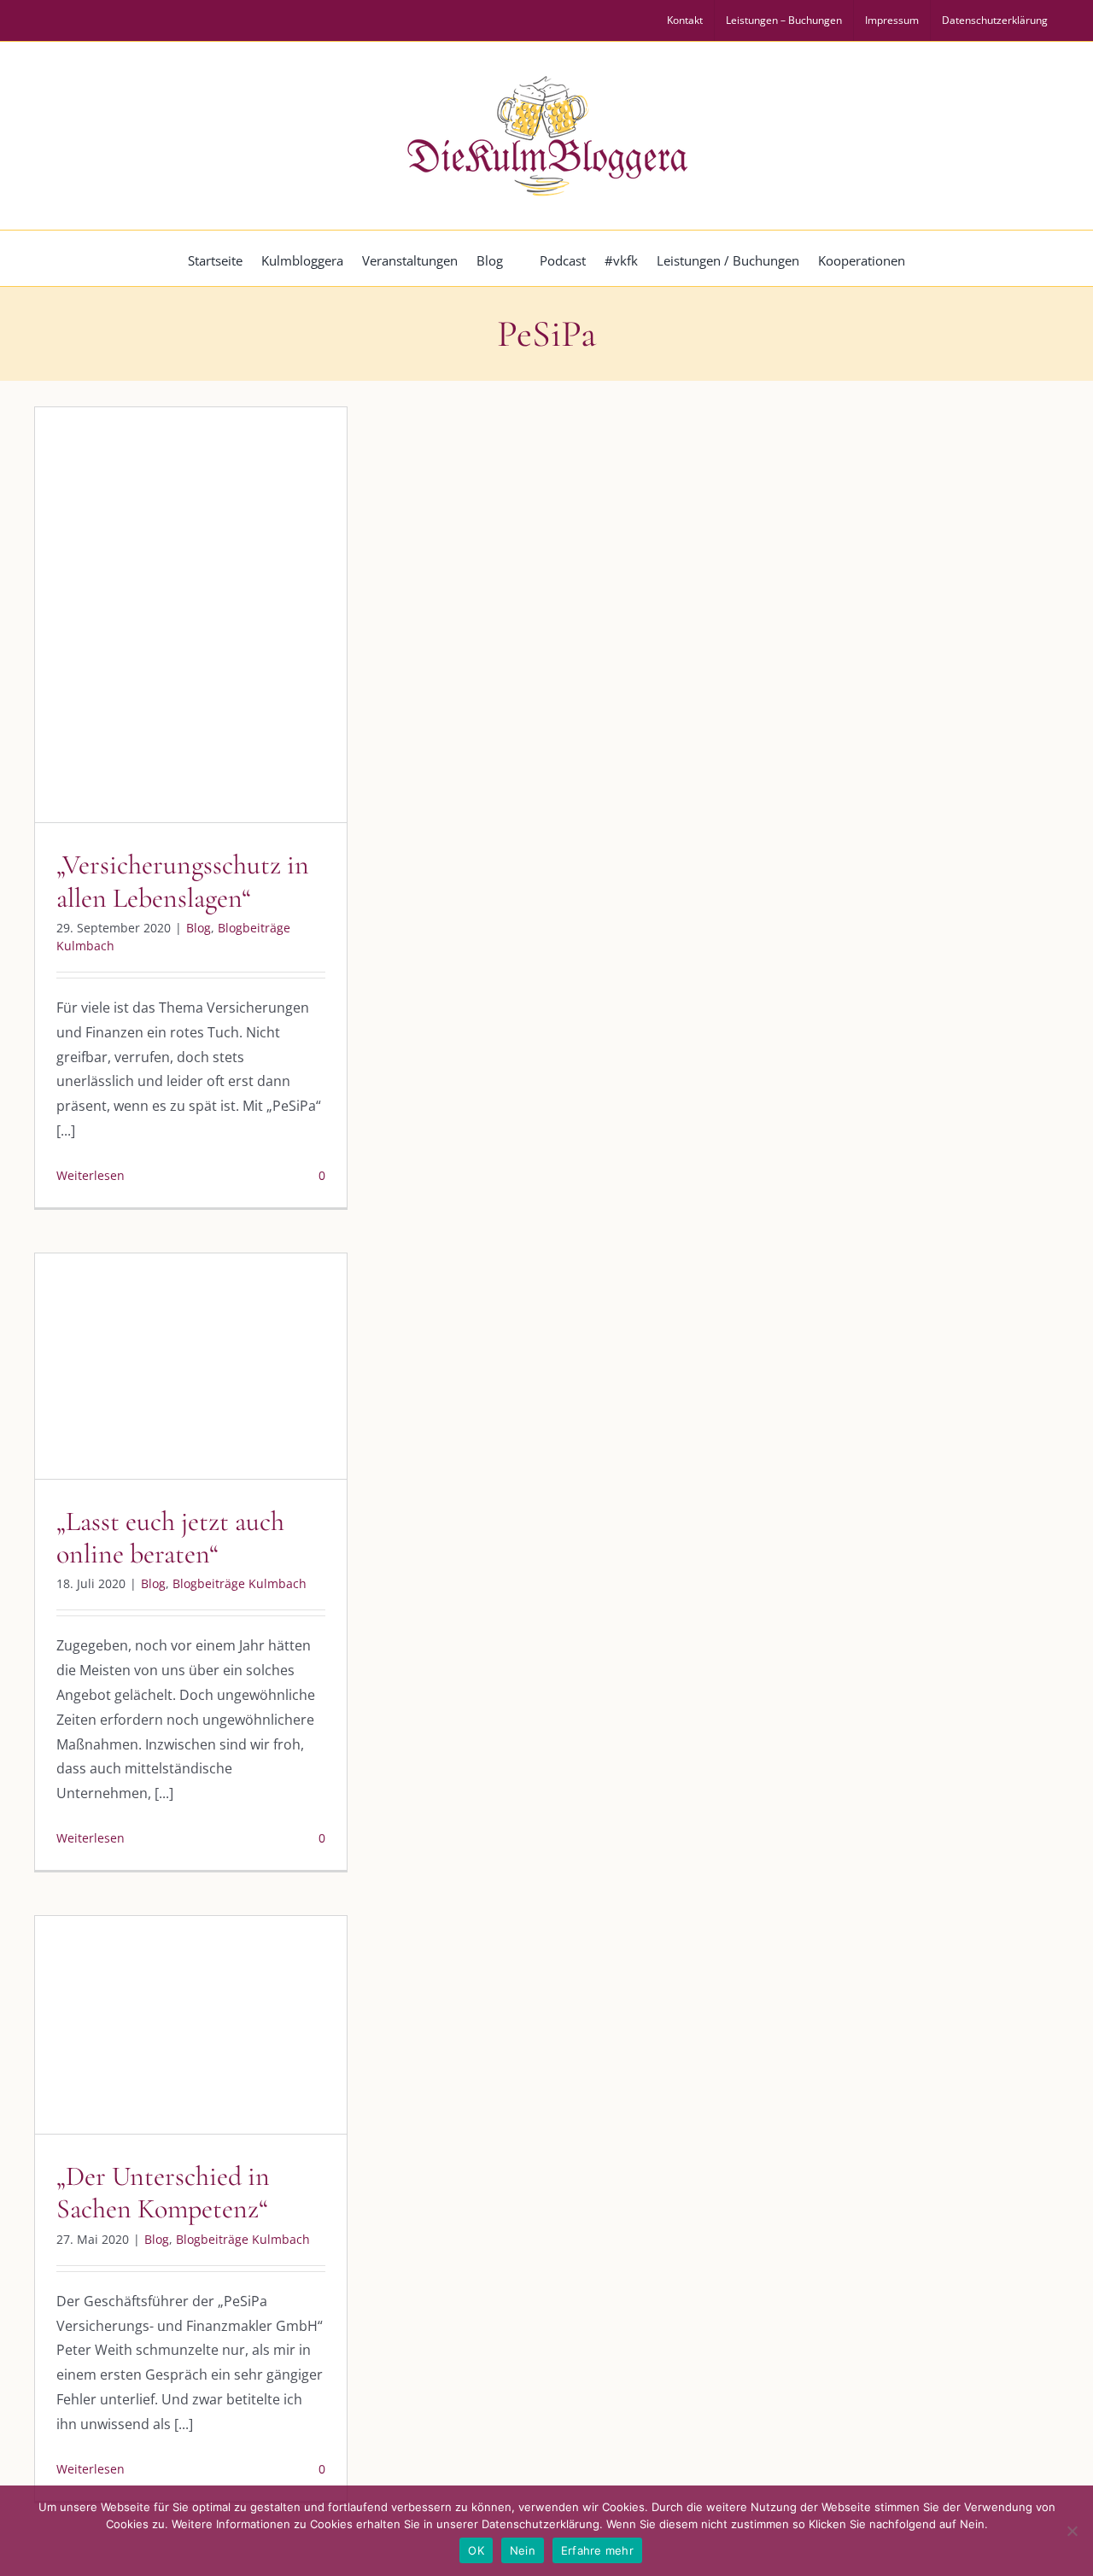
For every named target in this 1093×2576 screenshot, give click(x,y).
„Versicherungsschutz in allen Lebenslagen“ (183, 881)
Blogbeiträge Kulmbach (206, 650)
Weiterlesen (91, 1175)
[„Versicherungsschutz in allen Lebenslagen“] (191, 615)
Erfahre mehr (597, 2550)
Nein (523, 2550)
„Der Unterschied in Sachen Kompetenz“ (163, 2192)
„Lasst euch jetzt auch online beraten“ (170, 1537)
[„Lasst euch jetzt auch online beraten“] (191, 1366)
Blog (120, 650)
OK (476, 2550)
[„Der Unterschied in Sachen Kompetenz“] (191, 2025)
